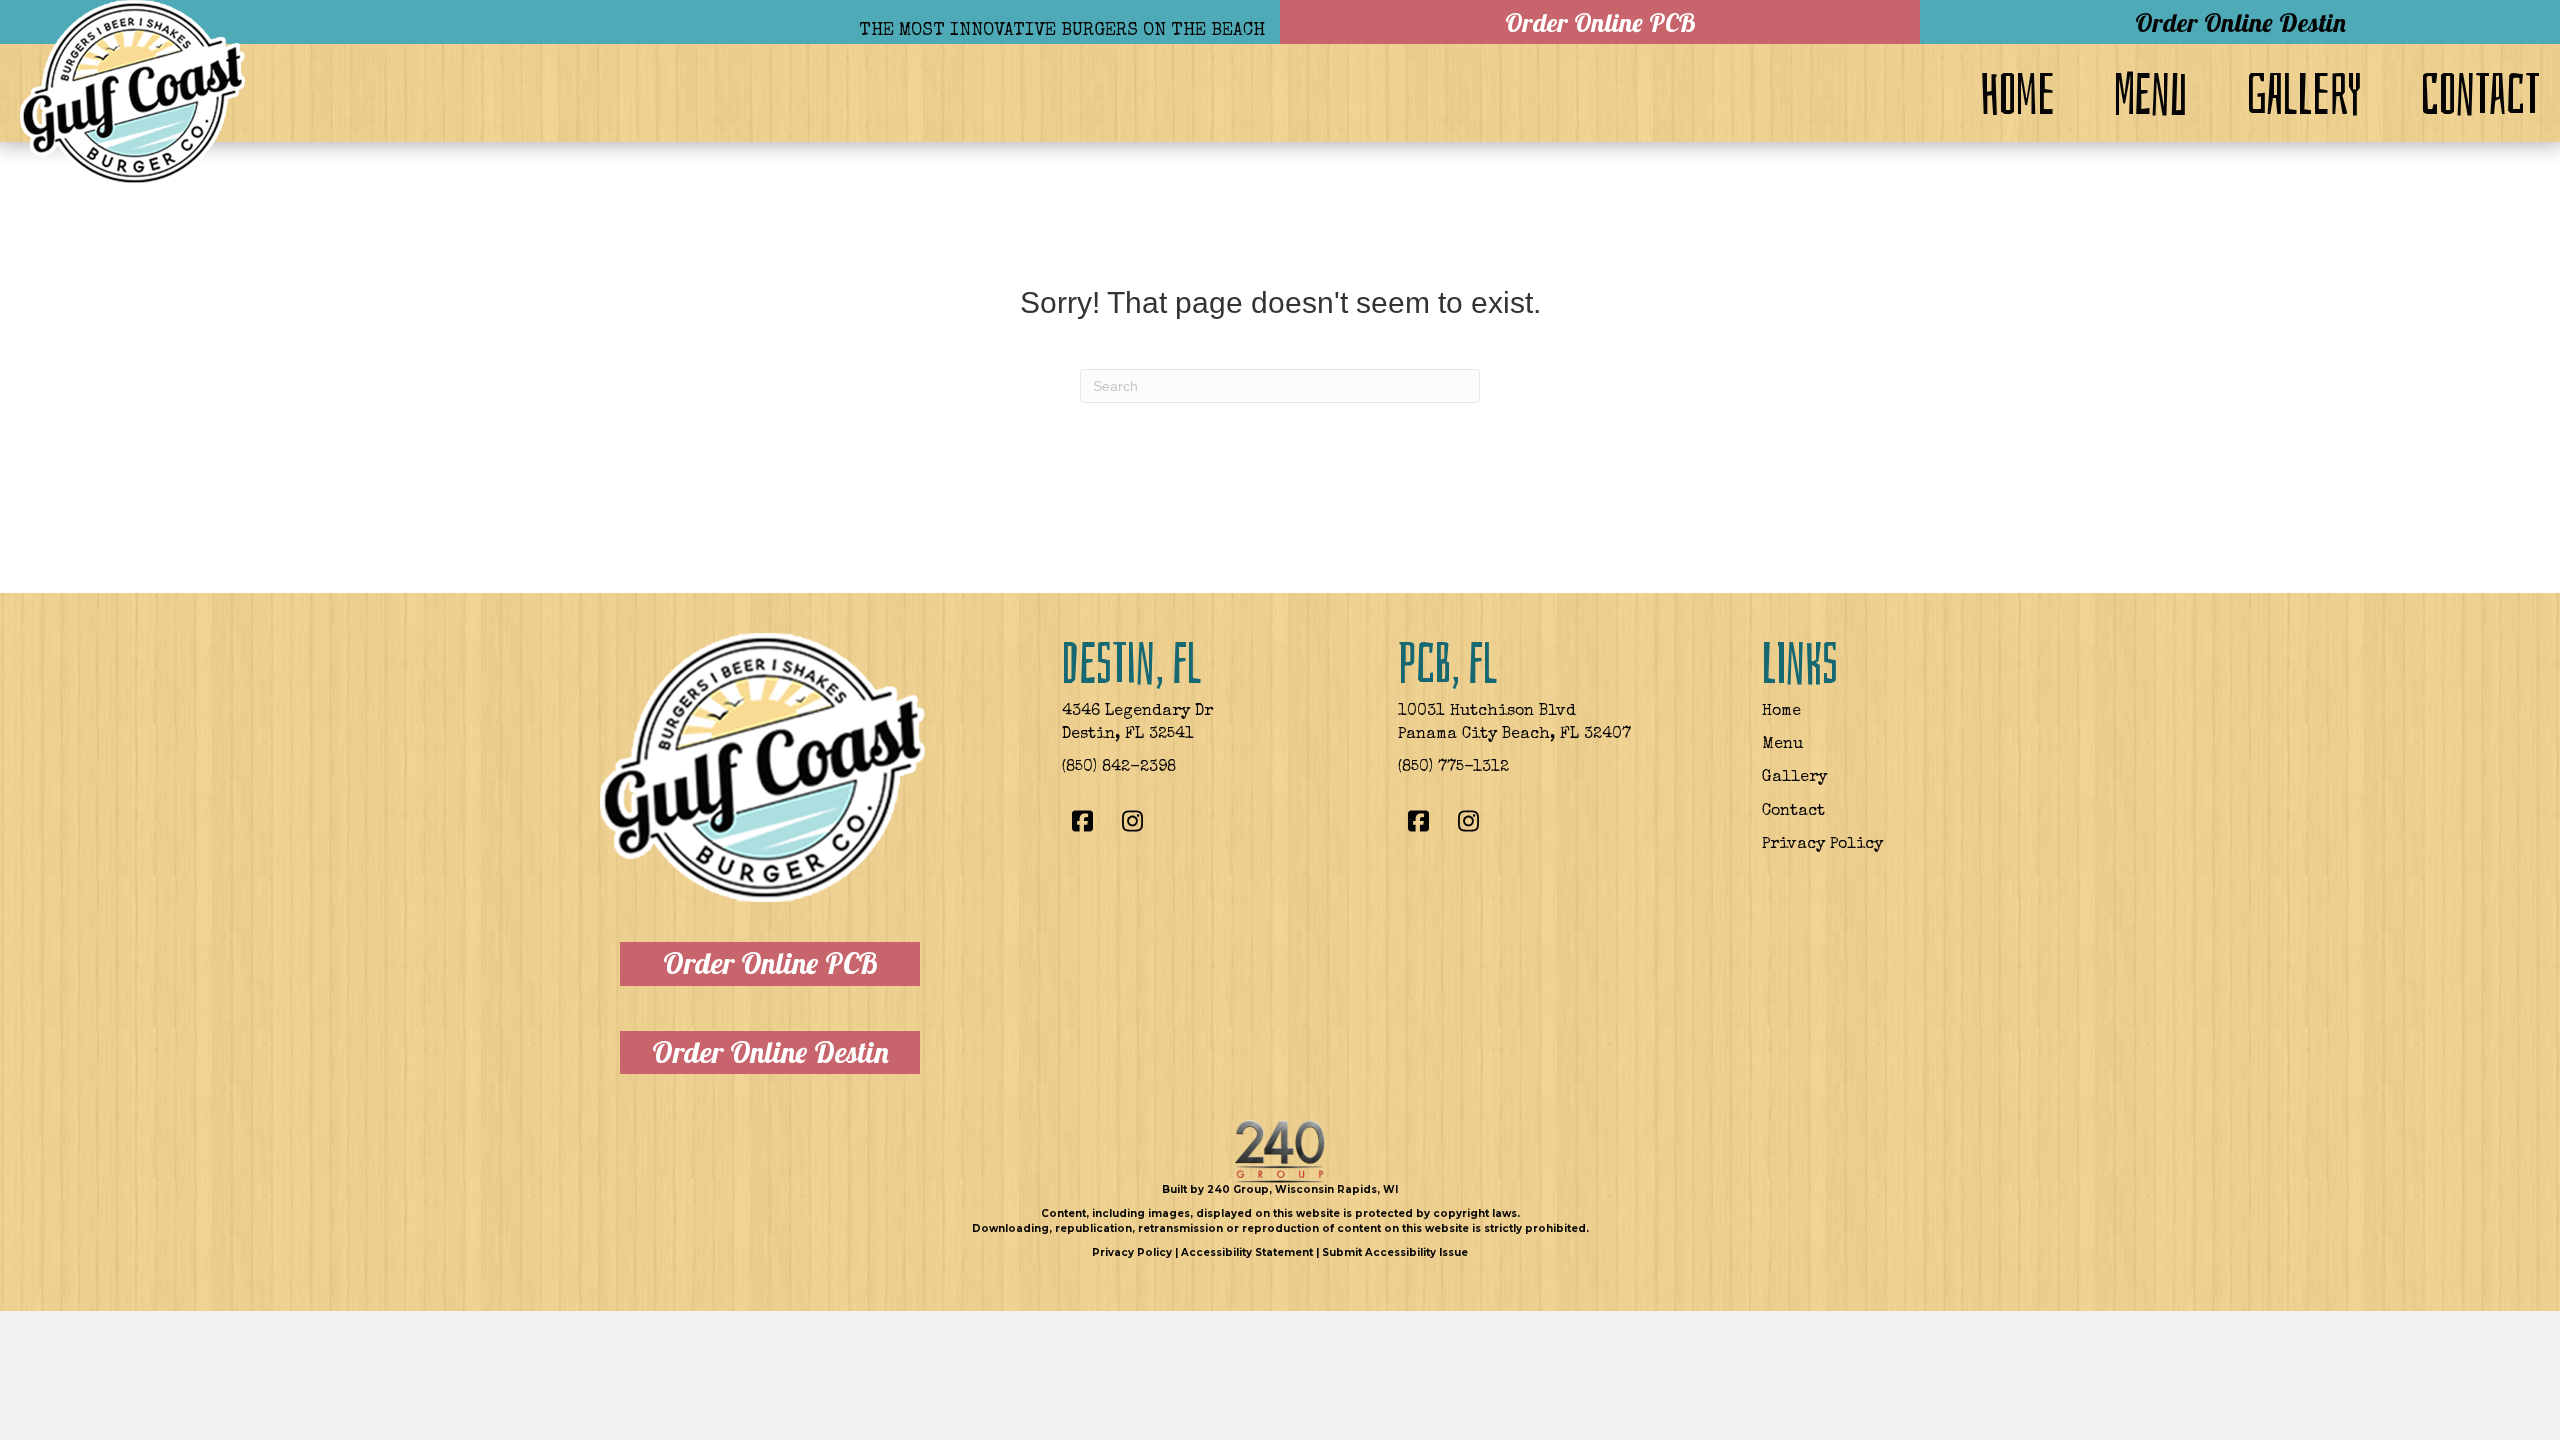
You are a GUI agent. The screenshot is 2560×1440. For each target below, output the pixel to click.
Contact (1793, 812)
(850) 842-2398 (1119, 768)
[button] (1600, 22)
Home (1781, 712)
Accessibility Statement (1247, 1252)
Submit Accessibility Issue (1395, 1252)
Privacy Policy (1822, 845)
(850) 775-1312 (1453, 768)
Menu (1782, 745)
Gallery (1794, 778)
